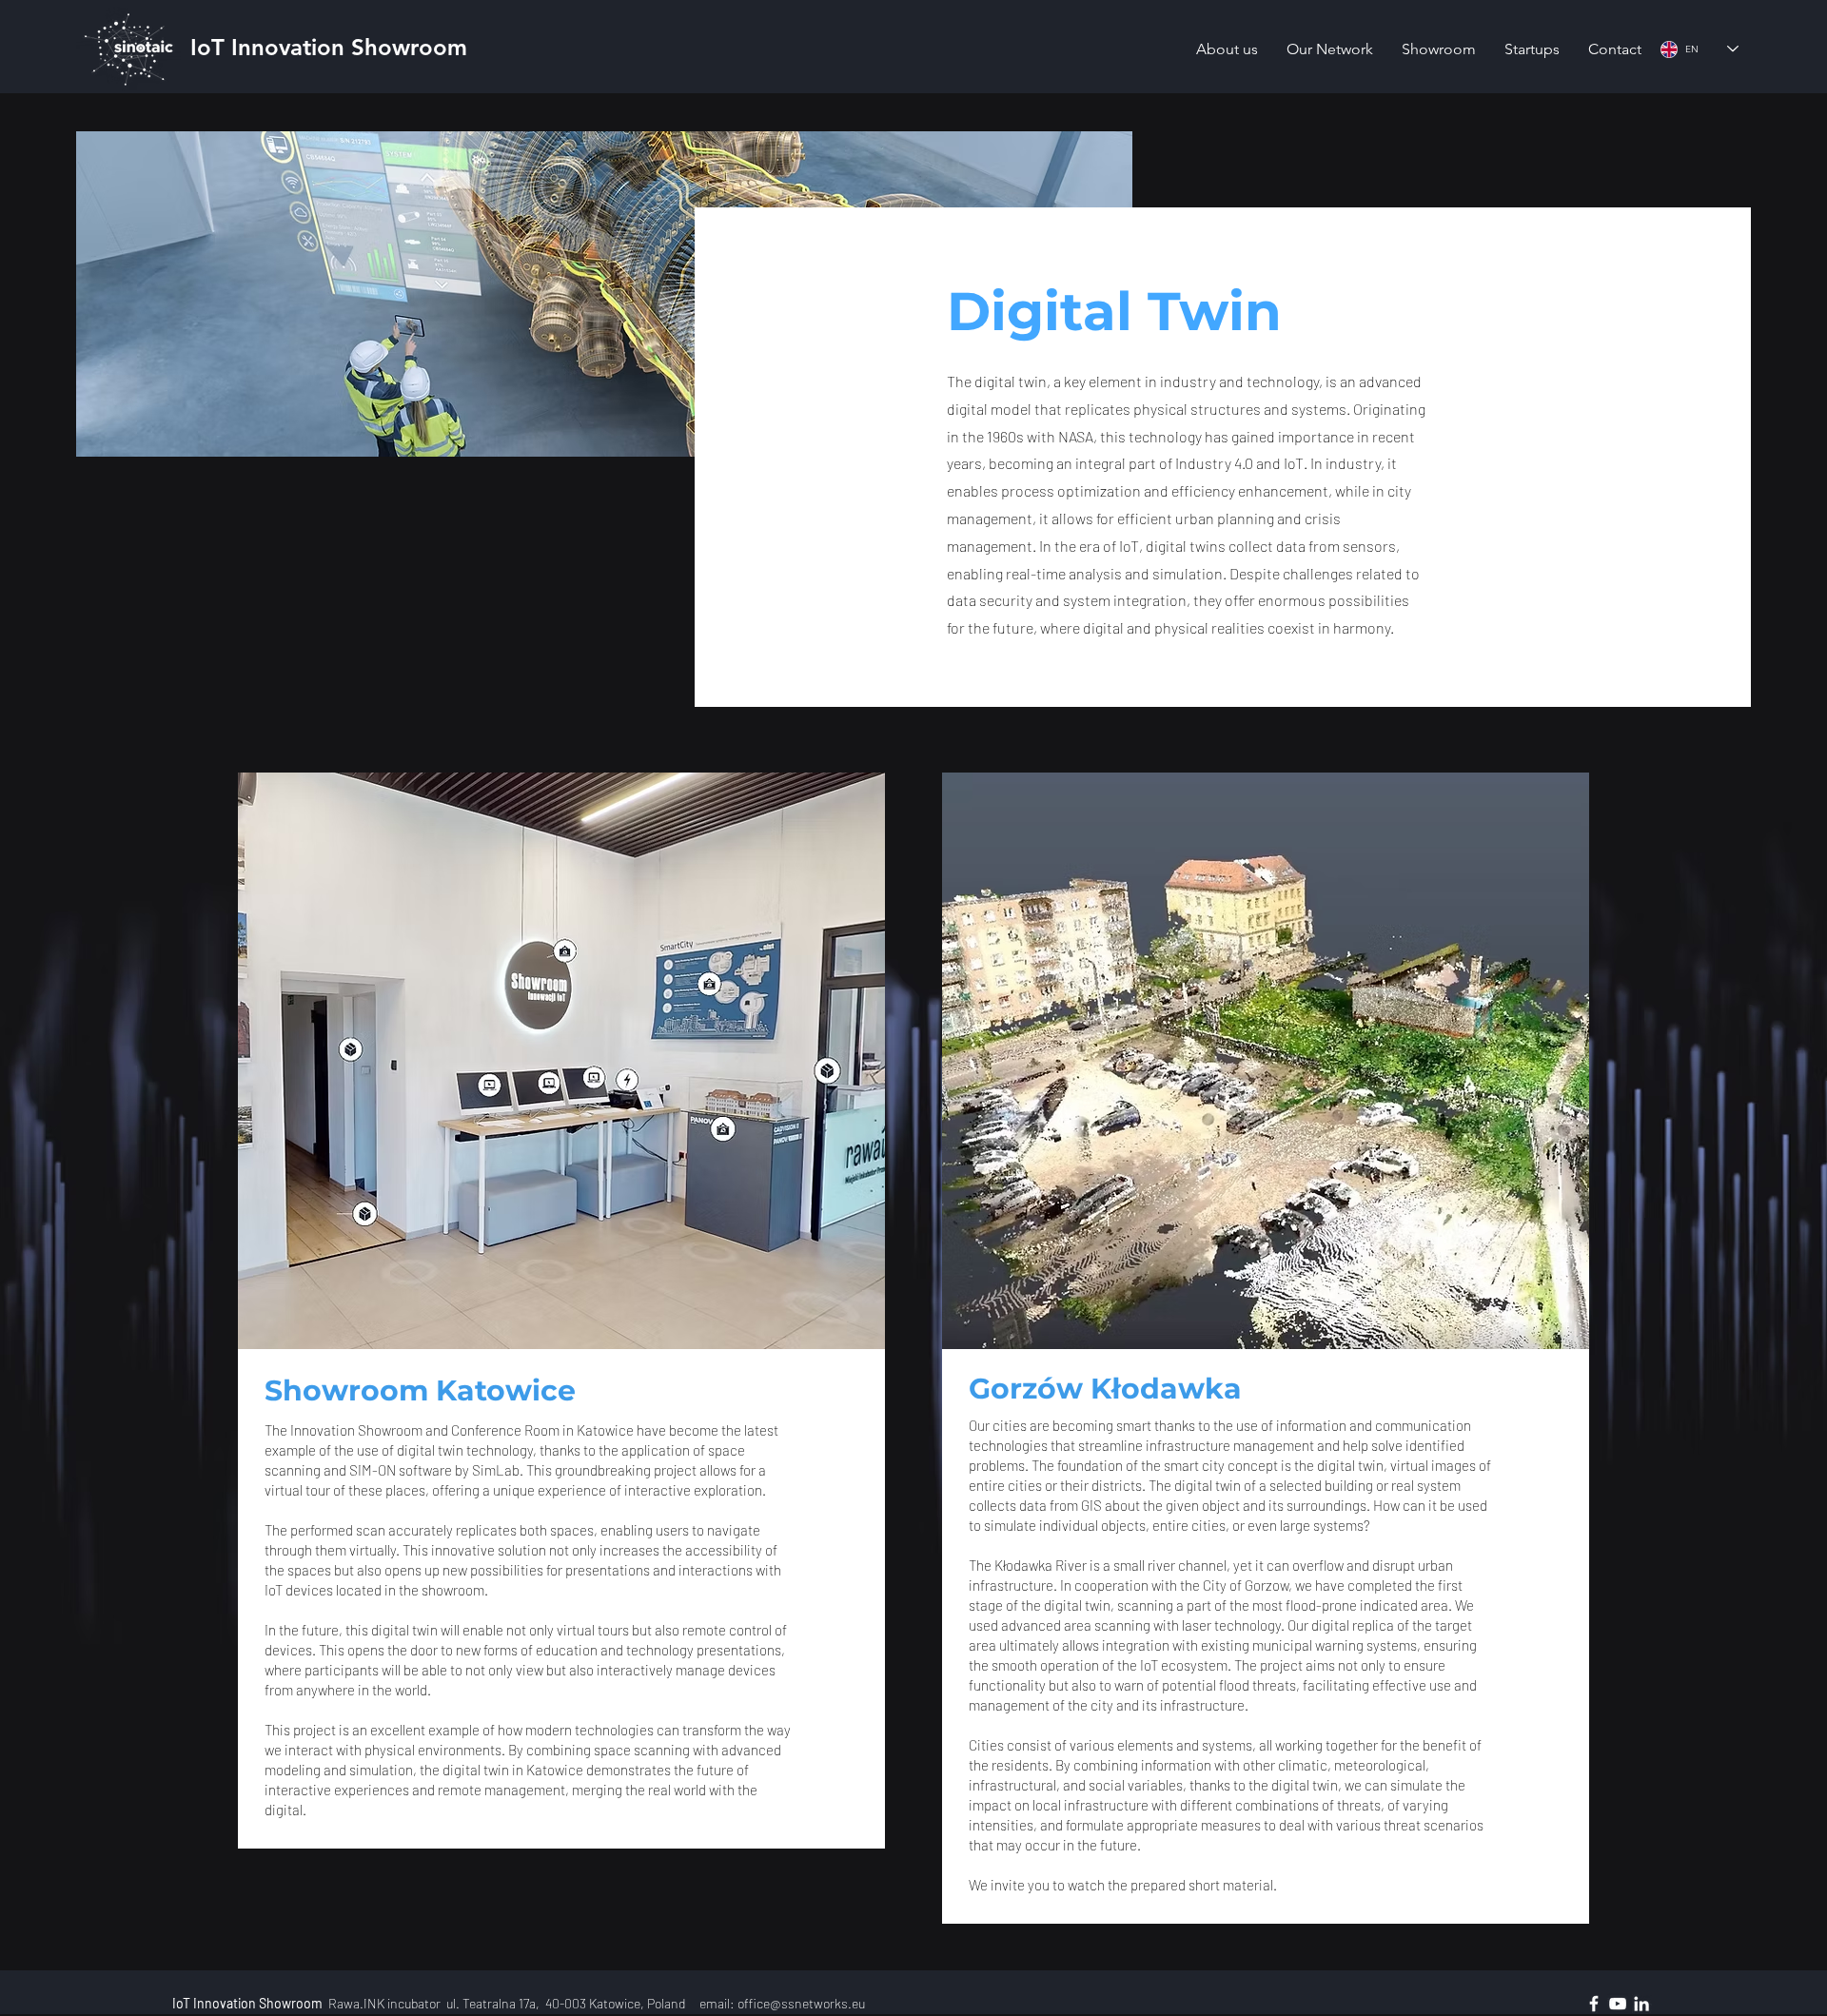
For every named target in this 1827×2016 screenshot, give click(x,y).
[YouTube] (1618, 2004)
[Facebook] (1594, 2004)
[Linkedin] (1641, 2004)
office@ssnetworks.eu (801, 2003)
